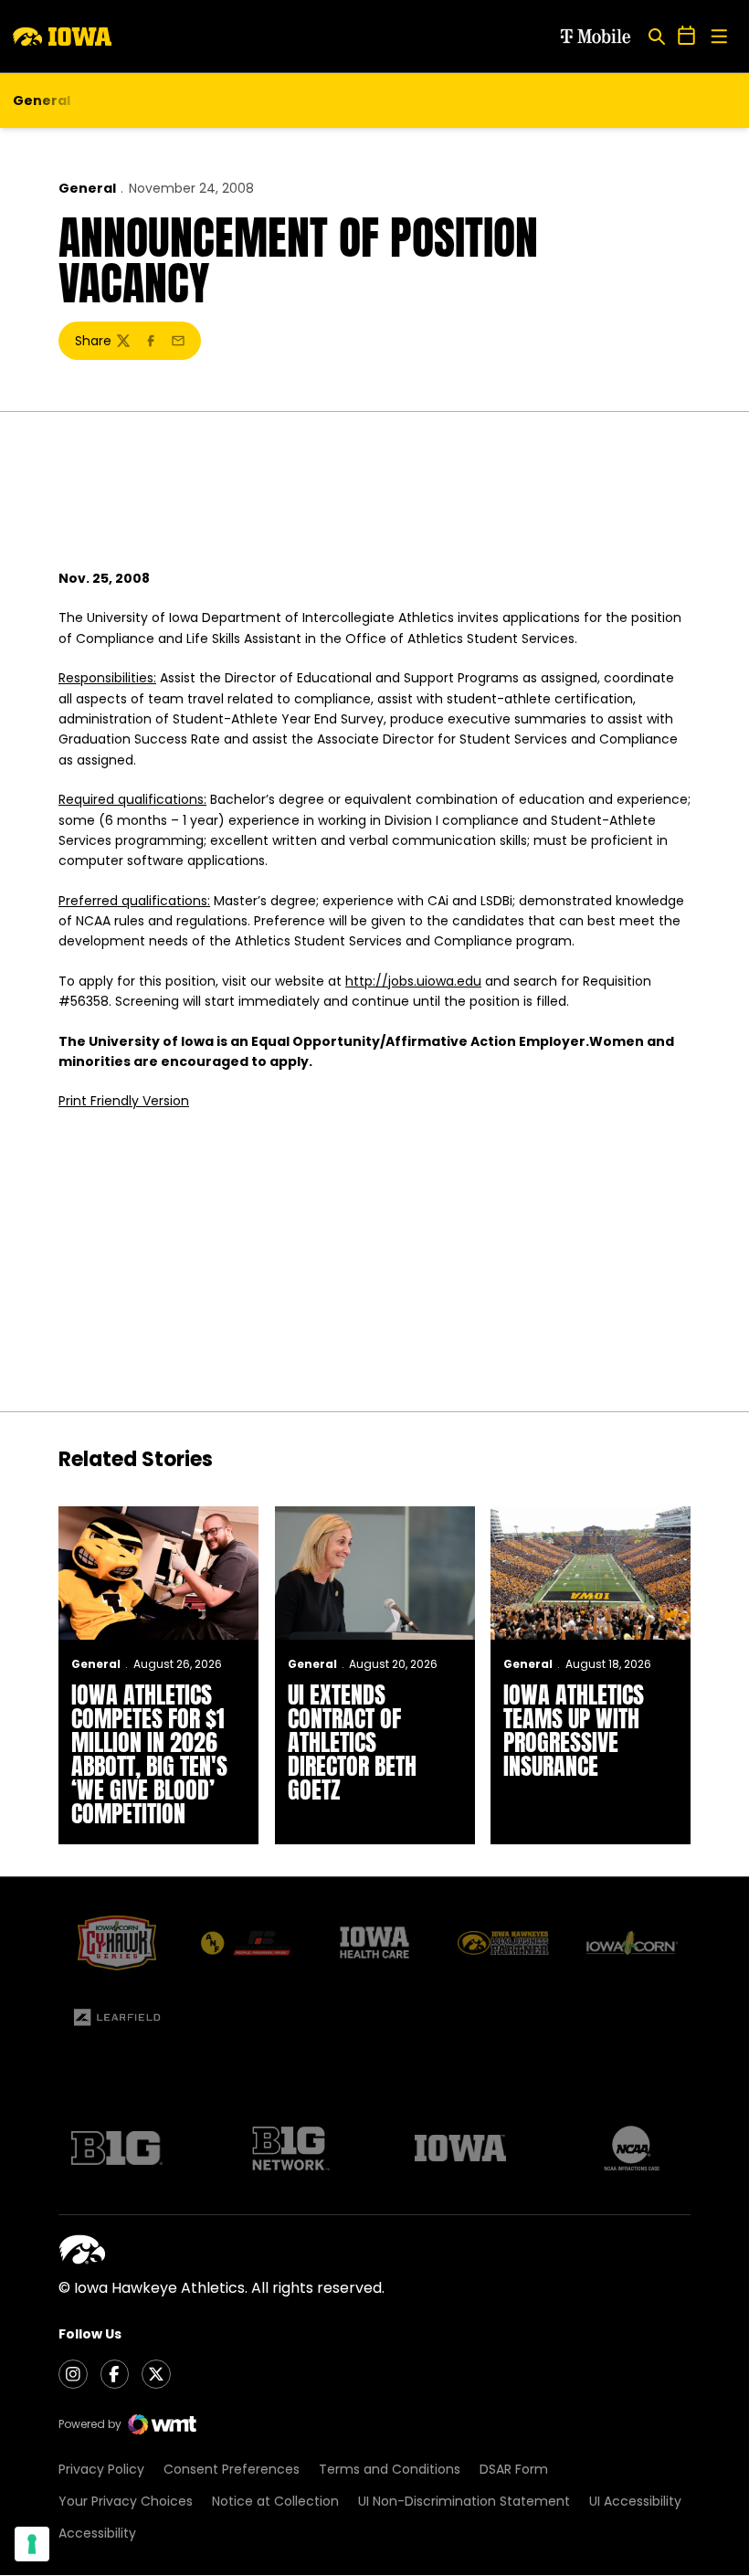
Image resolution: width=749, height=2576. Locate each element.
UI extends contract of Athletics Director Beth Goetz (352, 1742)
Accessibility (97, 2533)
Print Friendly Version (124, 1101)
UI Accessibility (635, 2501)
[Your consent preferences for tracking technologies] (32, 2544)
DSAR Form (514, 2469)
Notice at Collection (275, 2501)
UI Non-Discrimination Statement (464, 2501)
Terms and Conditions (390, 2469)
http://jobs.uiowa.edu (413, 981)
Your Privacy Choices (126, 2501)
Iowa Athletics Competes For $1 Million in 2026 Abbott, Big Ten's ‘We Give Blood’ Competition (149, 1754)
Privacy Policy (101, 2469)
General (87, 188)
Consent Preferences (232, 2469)
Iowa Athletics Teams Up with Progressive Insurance (574, 1730)
